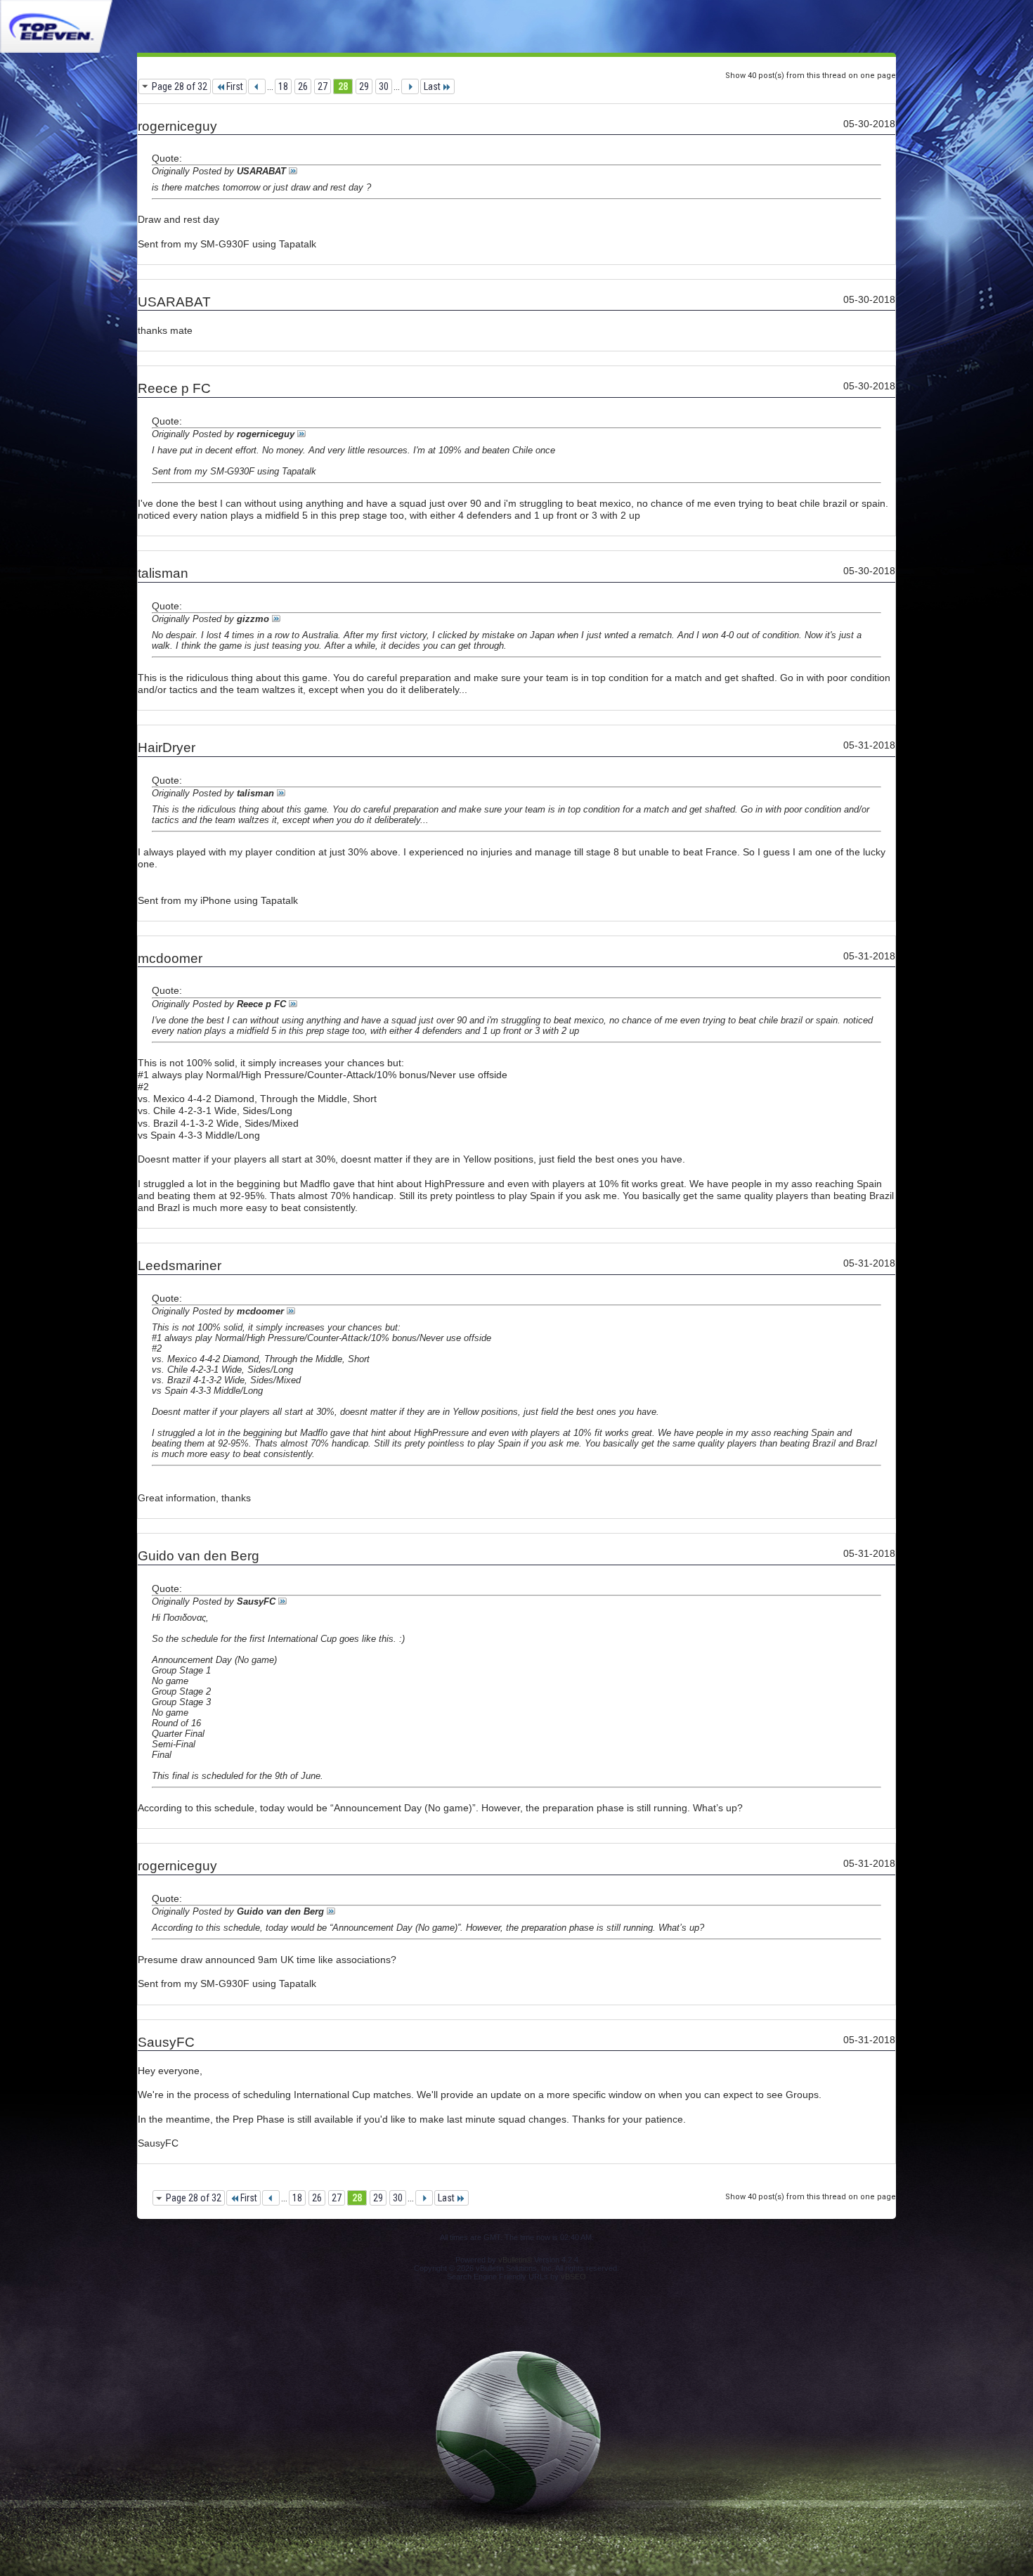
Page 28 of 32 (180, 86)
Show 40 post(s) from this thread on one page (811, 76)
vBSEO (573, 2277)
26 (303, 86)
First (235, 86)
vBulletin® (515, 2260)
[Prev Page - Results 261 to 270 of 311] (257, 86)
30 (384, 86)
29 (364, 86)
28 (343, 86)
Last (432, 86)
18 (283, 86)
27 (323, 86)
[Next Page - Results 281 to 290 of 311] (410, 86)
